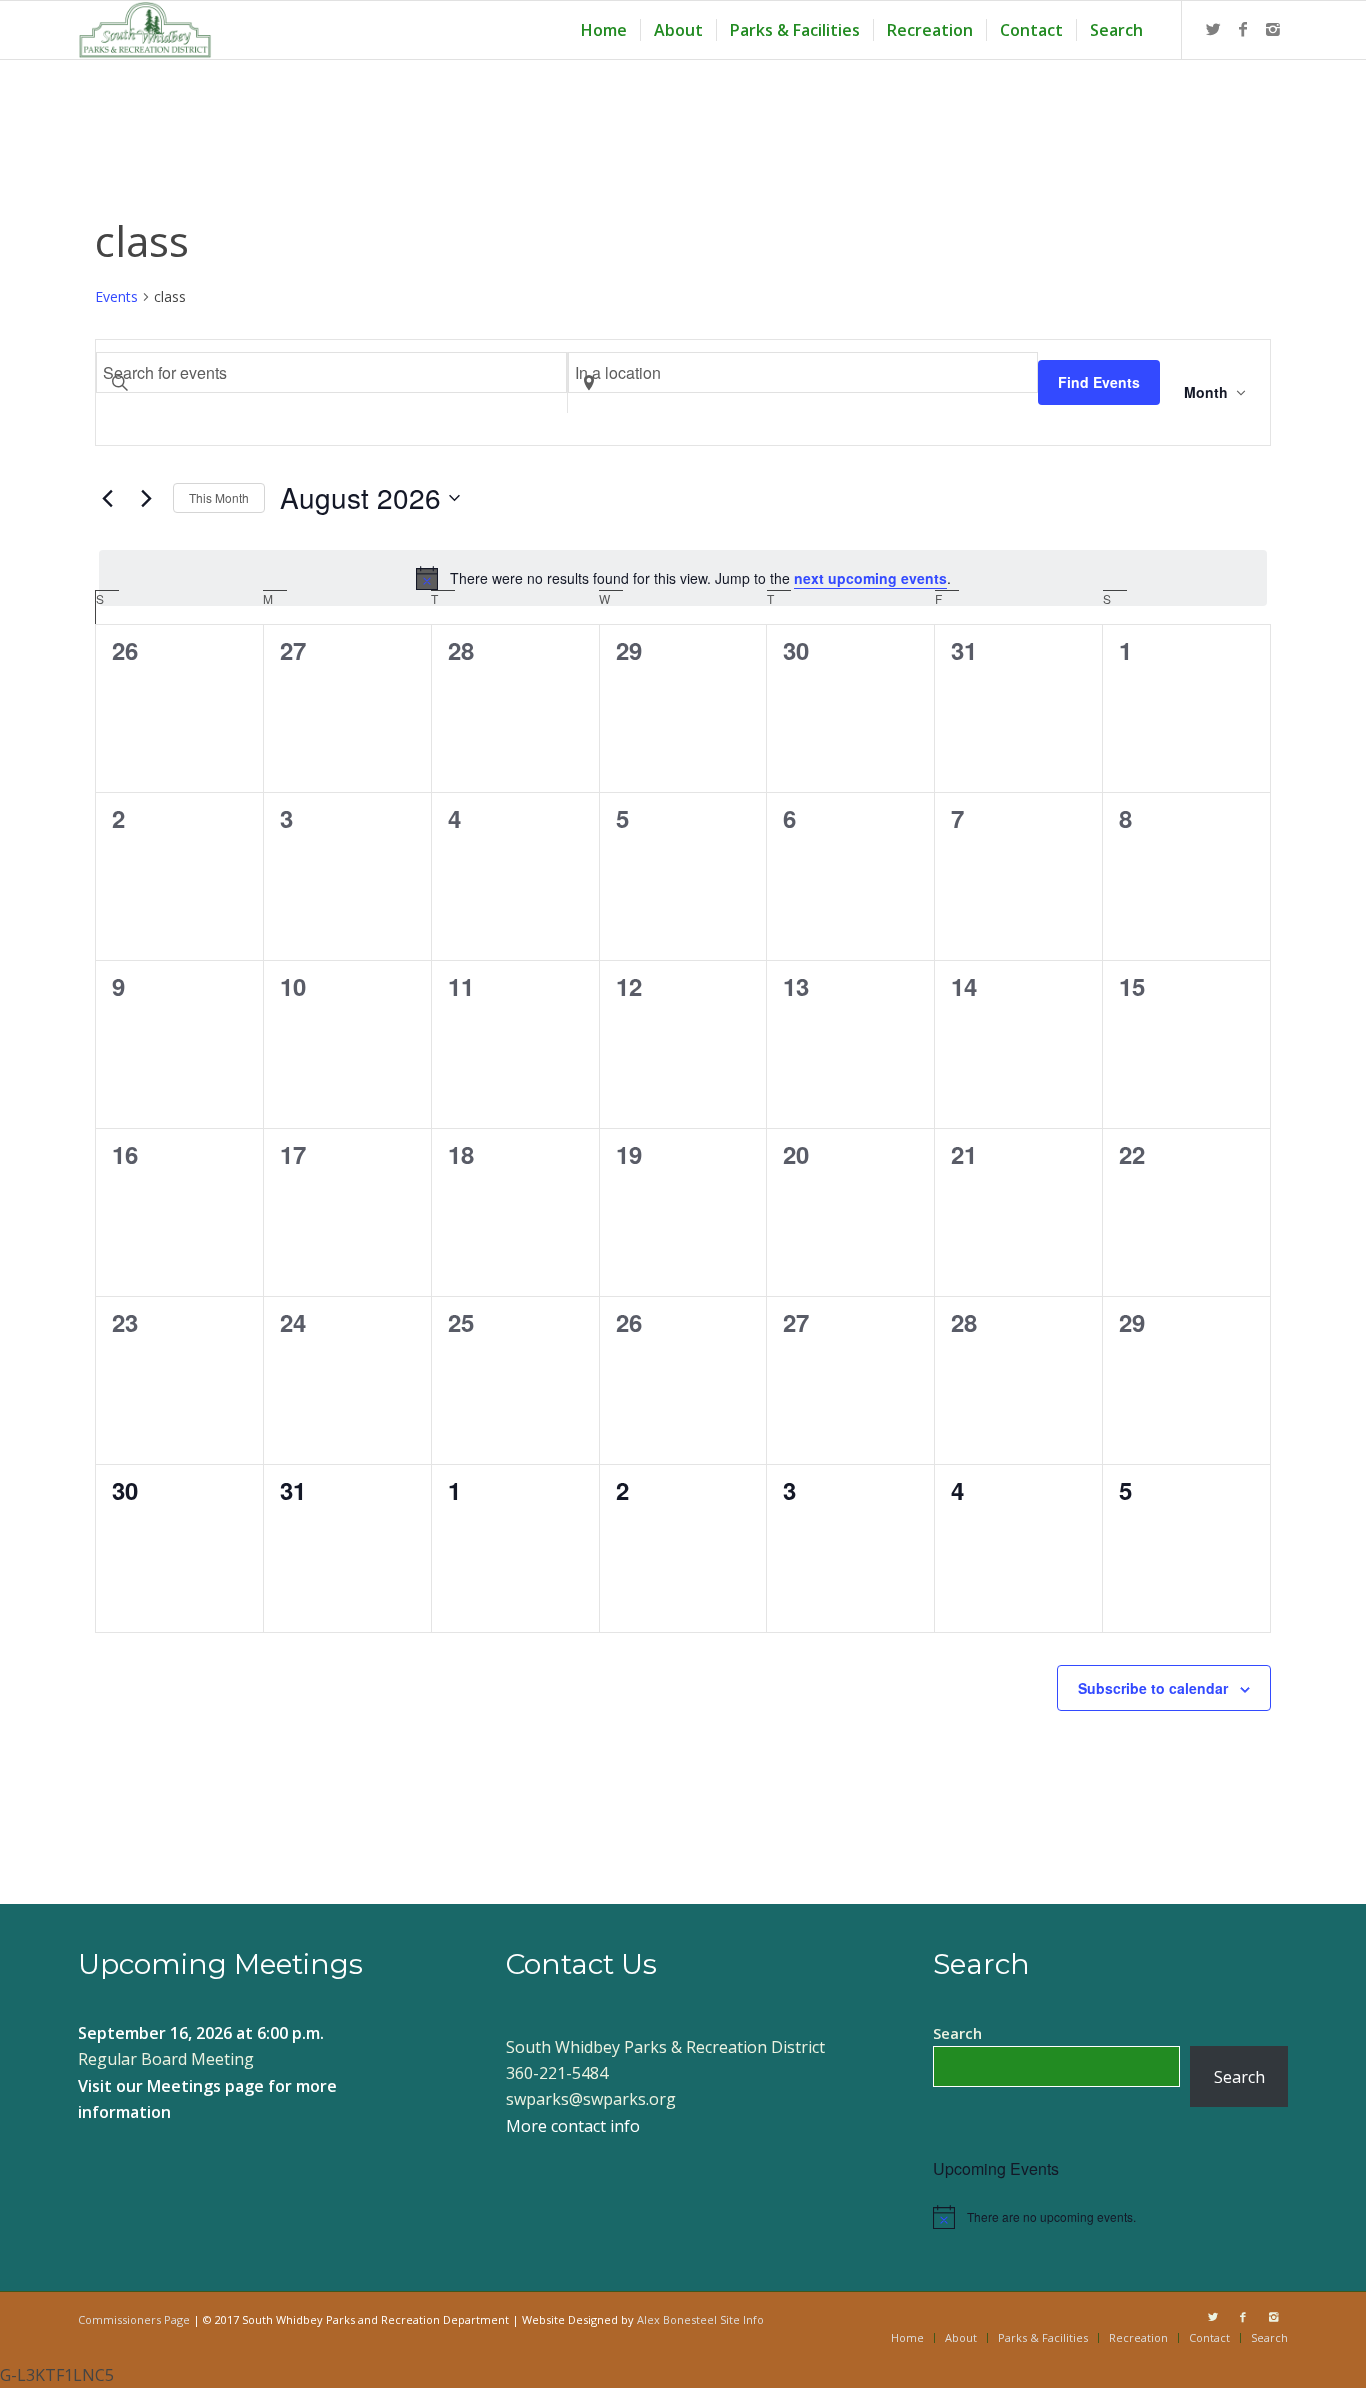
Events (116, 296)
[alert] (683, 578)
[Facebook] (1243, 29)
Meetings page (205, 2086)
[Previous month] (107, 498)
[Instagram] (1273, 29)
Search (957, 2033)
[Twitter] (1213, 29)
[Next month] (146, 498)
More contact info (573, 2126)
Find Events (1099, 382)
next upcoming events (870, 578)
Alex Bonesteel (677, 2319)
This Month (219, 497)
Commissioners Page (134, 2319)
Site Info (742, 2319)
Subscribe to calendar (1153, 1688)
